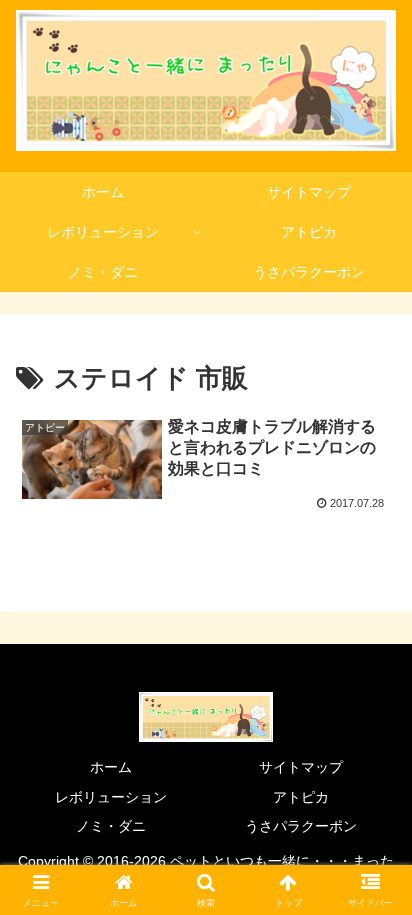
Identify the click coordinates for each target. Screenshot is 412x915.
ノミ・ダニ (111, 826)
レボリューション (111, 797)
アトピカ (301, 797)
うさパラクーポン (301, 826)
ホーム (111, 767)
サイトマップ (301, 767)
